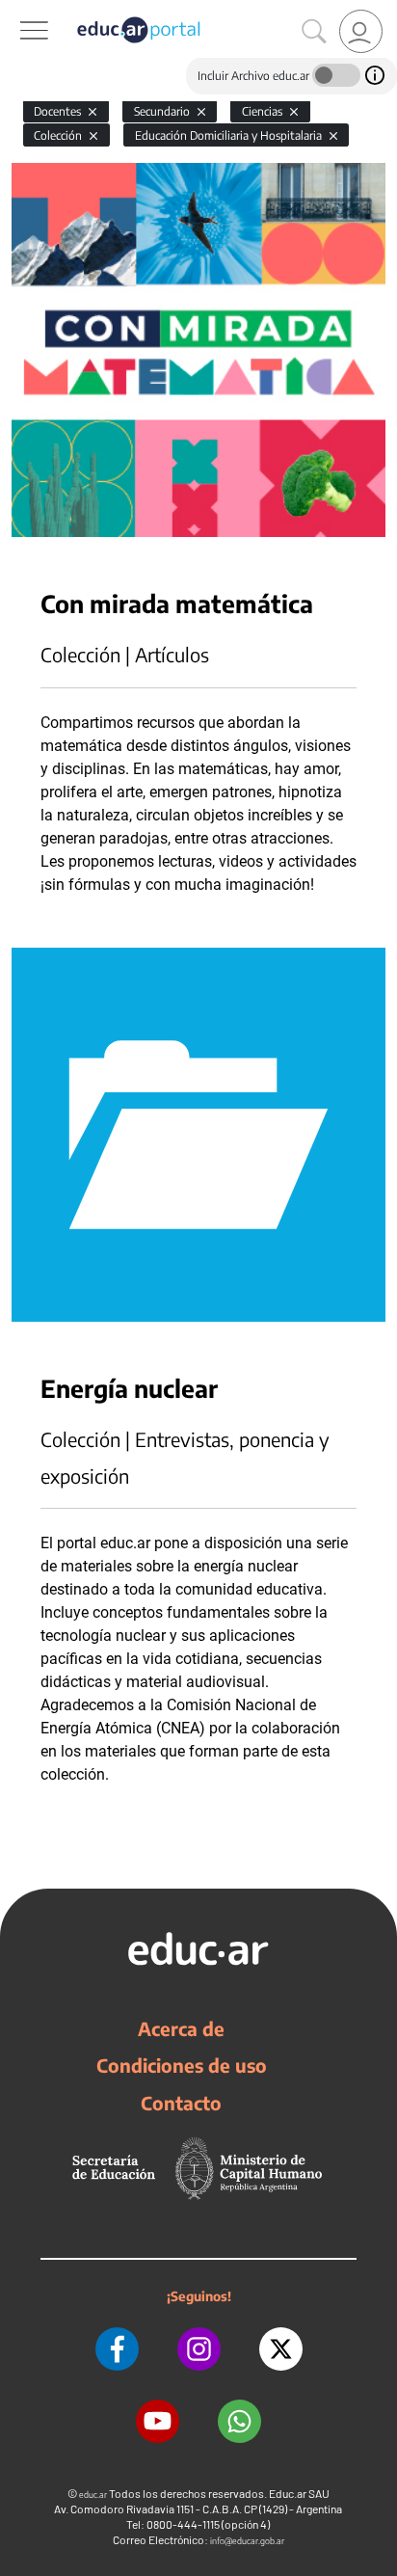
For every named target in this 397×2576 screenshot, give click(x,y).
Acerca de (181, 2028)
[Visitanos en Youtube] (158, 2421)
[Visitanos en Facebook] (117, 2349)
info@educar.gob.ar (247, 2541)
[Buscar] (314, 32)
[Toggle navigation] (17, 11)
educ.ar (93, 2495)
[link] (361, 31)
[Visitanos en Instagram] (199, 2349)
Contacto (181, 2103)
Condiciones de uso (182, 2065)
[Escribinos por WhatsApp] (239, 2421)
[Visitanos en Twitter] (281, 2349)
